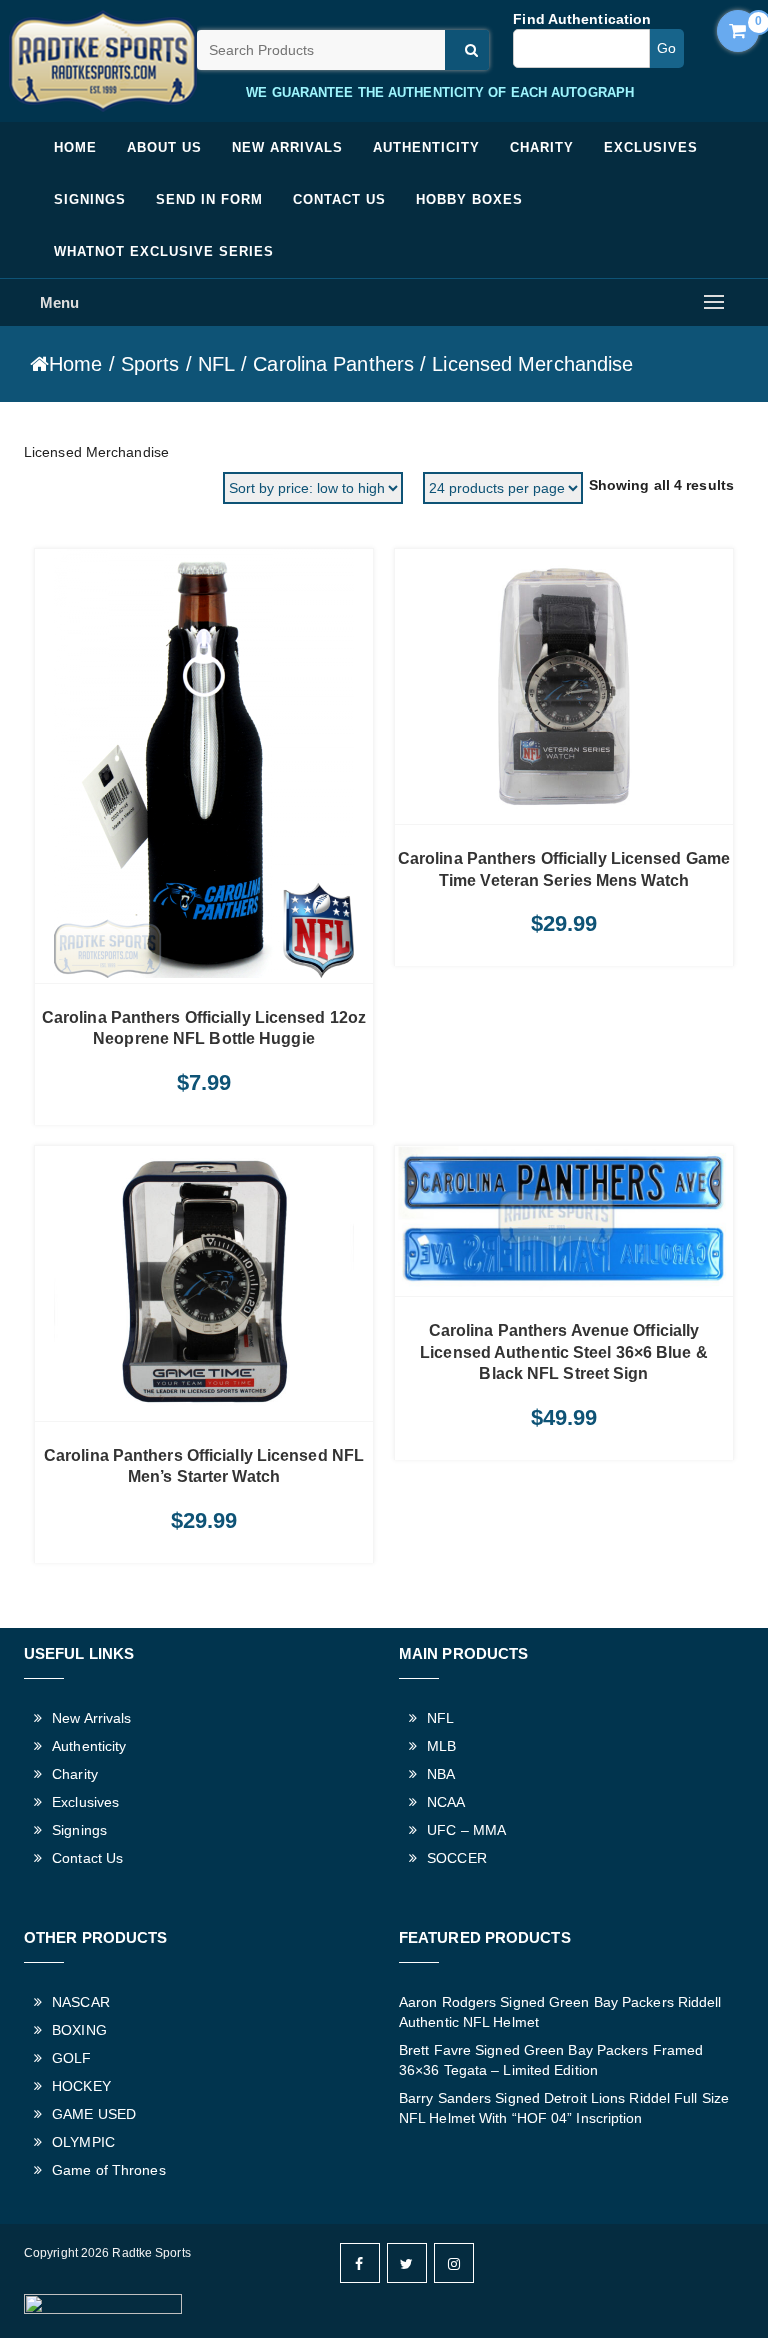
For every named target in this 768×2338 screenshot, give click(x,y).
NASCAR (81, 2002)
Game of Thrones (109, 2170)
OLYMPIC (83, 2142)
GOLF (71, 2058)
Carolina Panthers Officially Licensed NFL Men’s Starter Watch (204, 1466)
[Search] (467, 50)
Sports (150, 364)
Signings (90, 199)
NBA (441, 1774)
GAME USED (94, 2114)
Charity (542, 147)
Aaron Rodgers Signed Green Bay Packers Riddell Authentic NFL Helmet (560, 2012)
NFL (216, 364)
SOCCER (457, 1858)
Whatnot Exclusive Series (164, 251)
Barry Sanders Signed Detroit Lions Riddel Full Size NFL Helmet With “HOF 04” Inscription (564, 2108)
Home (75, 147)
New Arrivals (287, 147)
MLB (441, 1746)
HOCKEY (81, 2086)
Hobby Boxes (469, 199)
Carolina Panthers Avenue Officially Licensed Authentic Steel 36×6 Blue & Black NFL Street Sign (564, 1352)
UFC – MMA (466, 1830)
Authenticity (426, 147)
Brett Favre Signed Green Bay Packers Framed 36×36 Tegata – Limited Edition (551, 2060)
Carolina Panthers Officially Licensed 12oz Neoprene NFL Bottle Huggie (204, 1028)
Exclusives (651, 147)
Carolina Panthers (333, 364)
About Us (164, 147)
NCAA (446, 1802)
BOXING (79, 2030)
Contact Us (339, 199)
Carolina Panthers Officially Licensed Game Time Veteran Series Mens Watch (564, 869)
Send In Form (209, 199)
